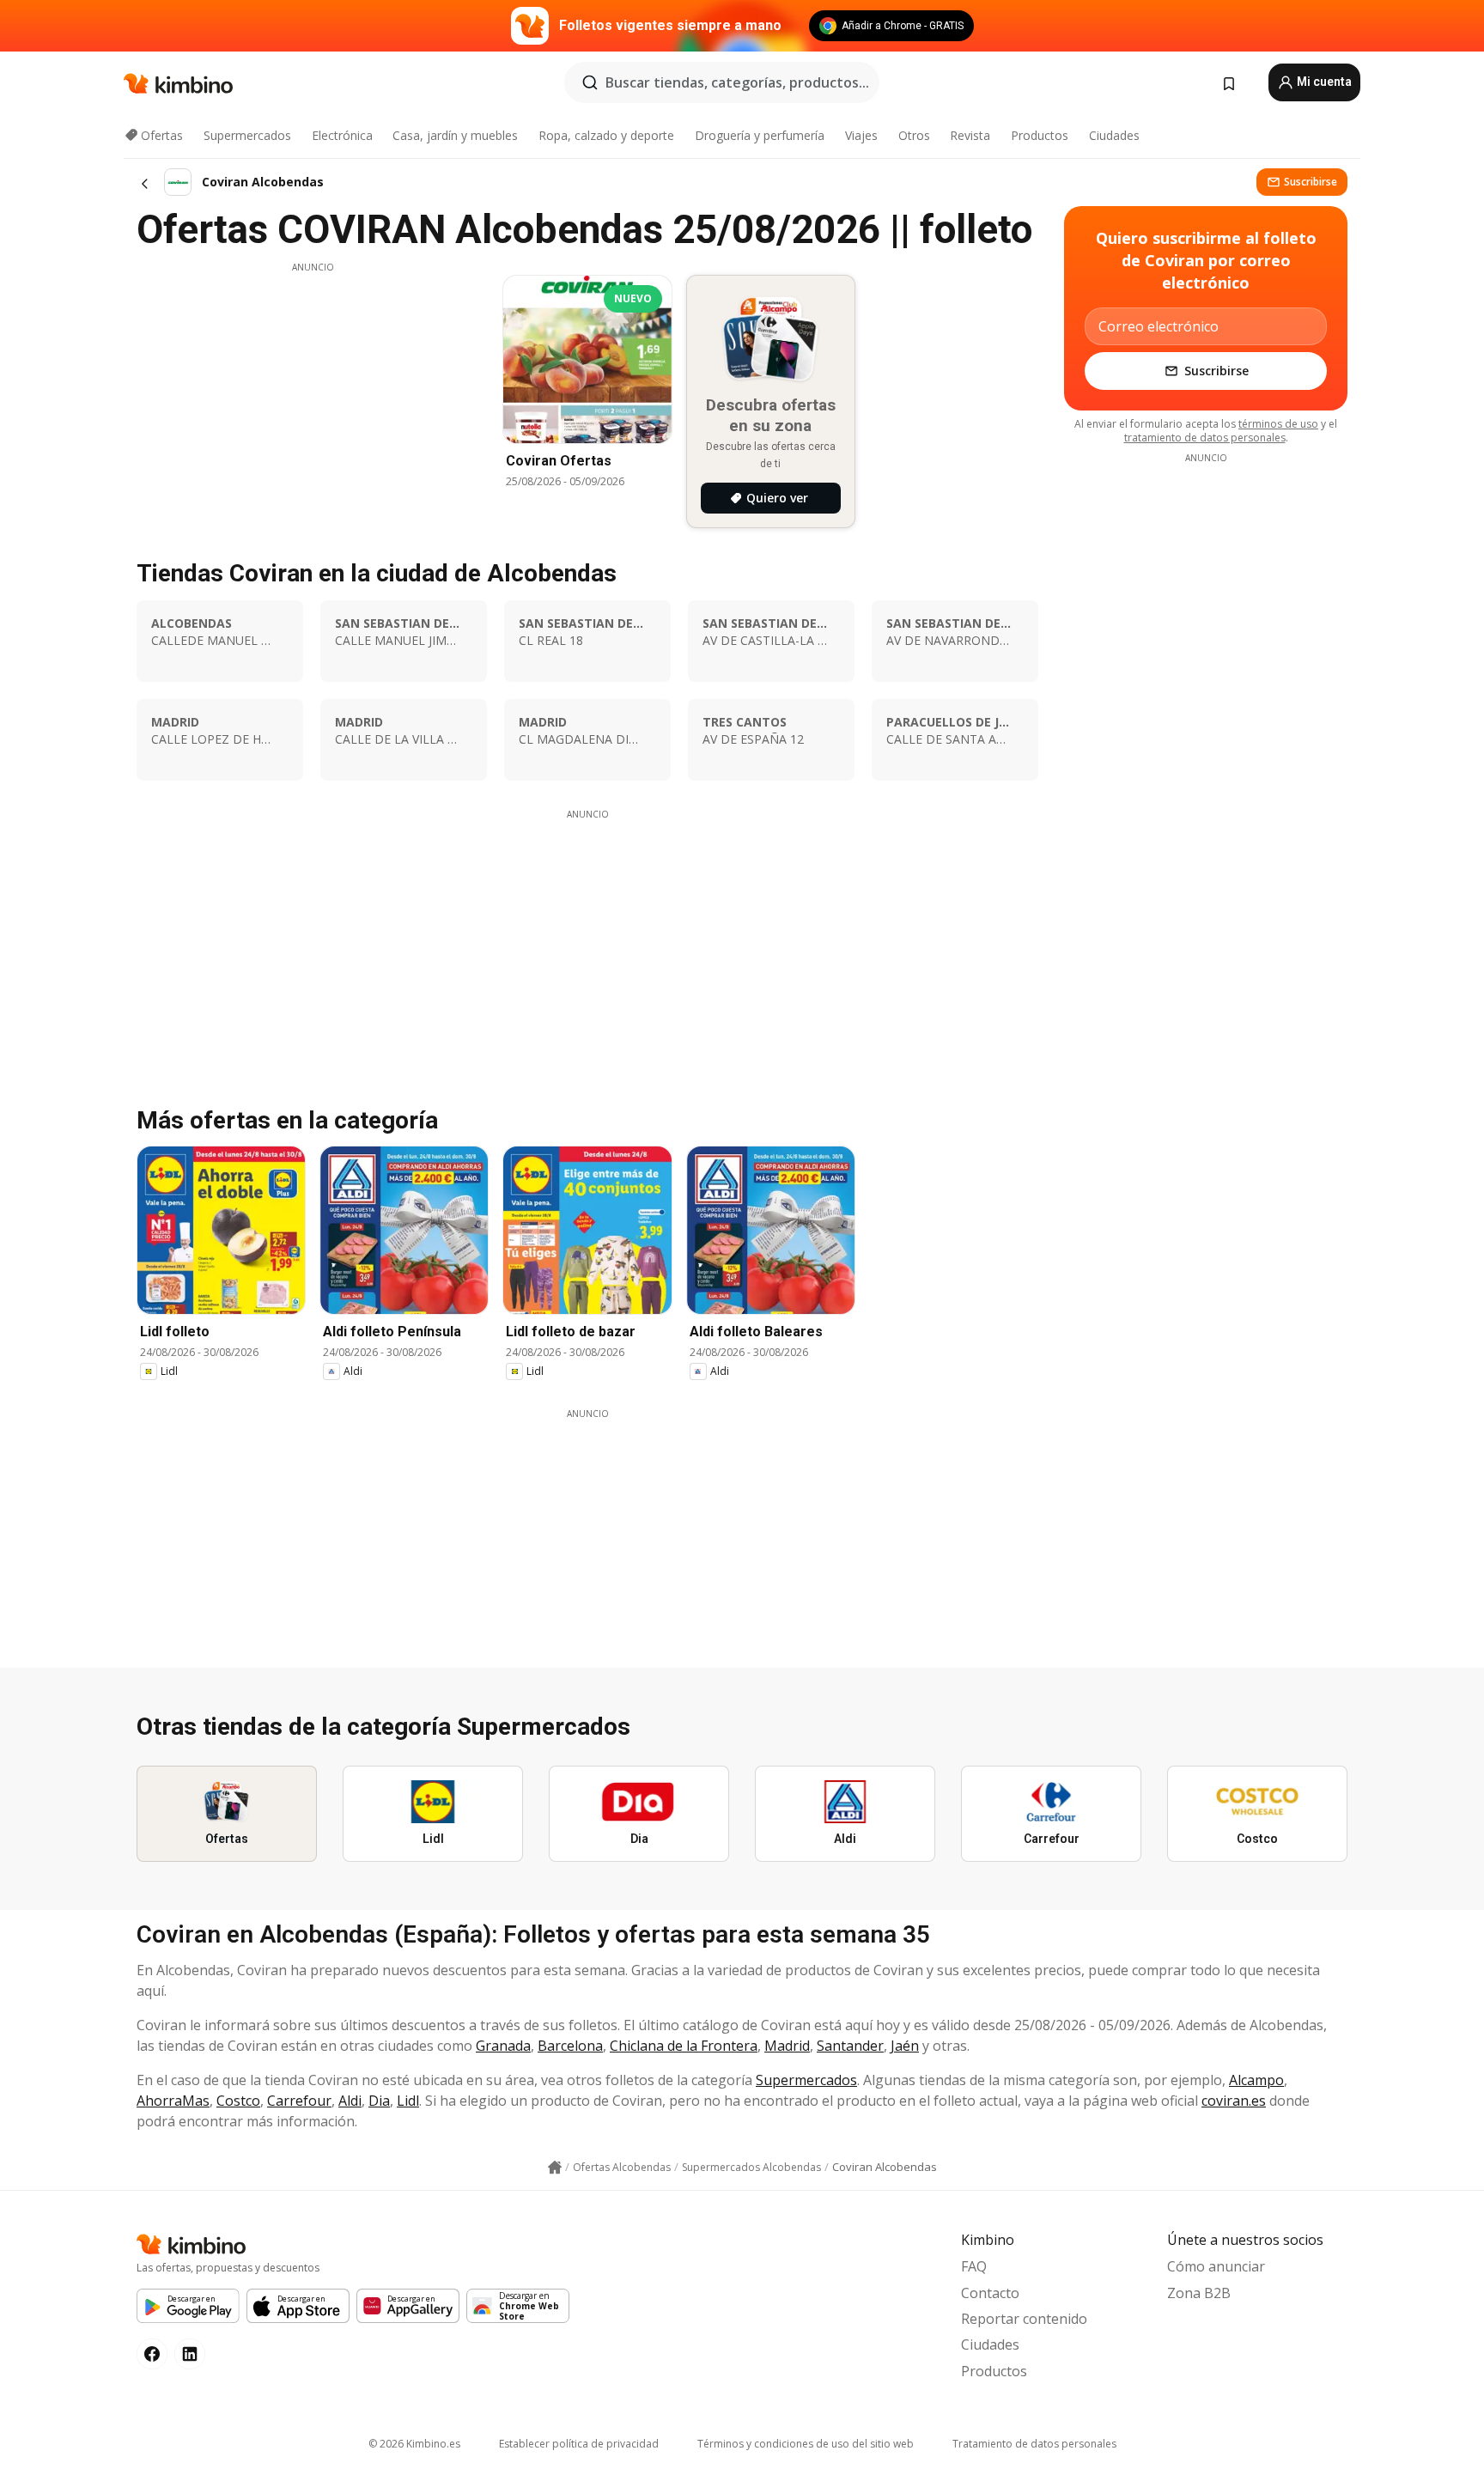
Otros (914, 135)
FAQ (974, 2266)
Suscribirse (1311, 182)
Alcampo (1256, 2080)
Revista (970, 135)
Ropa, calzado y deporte (606, 135)
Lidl (408, 2101)
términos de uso (1278, 424)
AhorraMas (173, 2101)
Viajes (861, 135)
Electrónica (342, 135)
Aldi (350, 2101)
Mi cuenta (1323, 82)
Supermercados (247, 135)
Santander (850, 2046)
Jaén (905, 2046)
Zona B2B (1199, 2293)
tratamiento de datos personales (1205, 438)
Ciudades (1114, 135)
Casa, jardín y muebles (455, 135)
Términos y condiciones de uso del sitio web (806, 2444)
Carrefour (299, 2101)
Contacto (990, 2293)
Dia (379, 2101)
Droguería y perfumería (760, 135)
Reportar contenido (1024, 2319)
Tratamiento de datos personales (1034, 2444)
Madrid (787, 2046)
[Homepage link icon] (555, 2168)
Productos (1040, 135)
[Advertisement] (313, 394)
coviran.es (1234, 2101)
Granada (503, 2046)
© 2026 (414, 2444)
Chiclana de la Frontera (684, 2046)
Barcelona (570, 2046)
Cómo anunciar (1216, 2266)
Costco (238, 2101)
